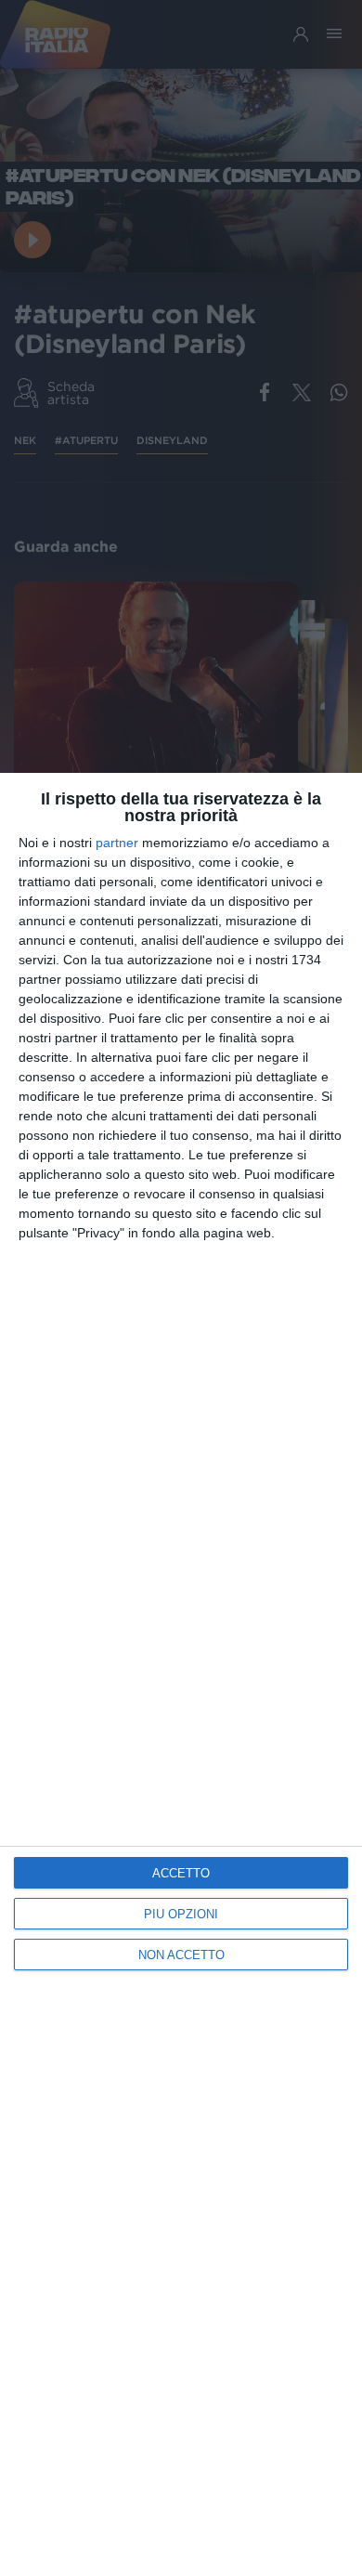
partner (117, 843)
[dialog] (181, 1674)
